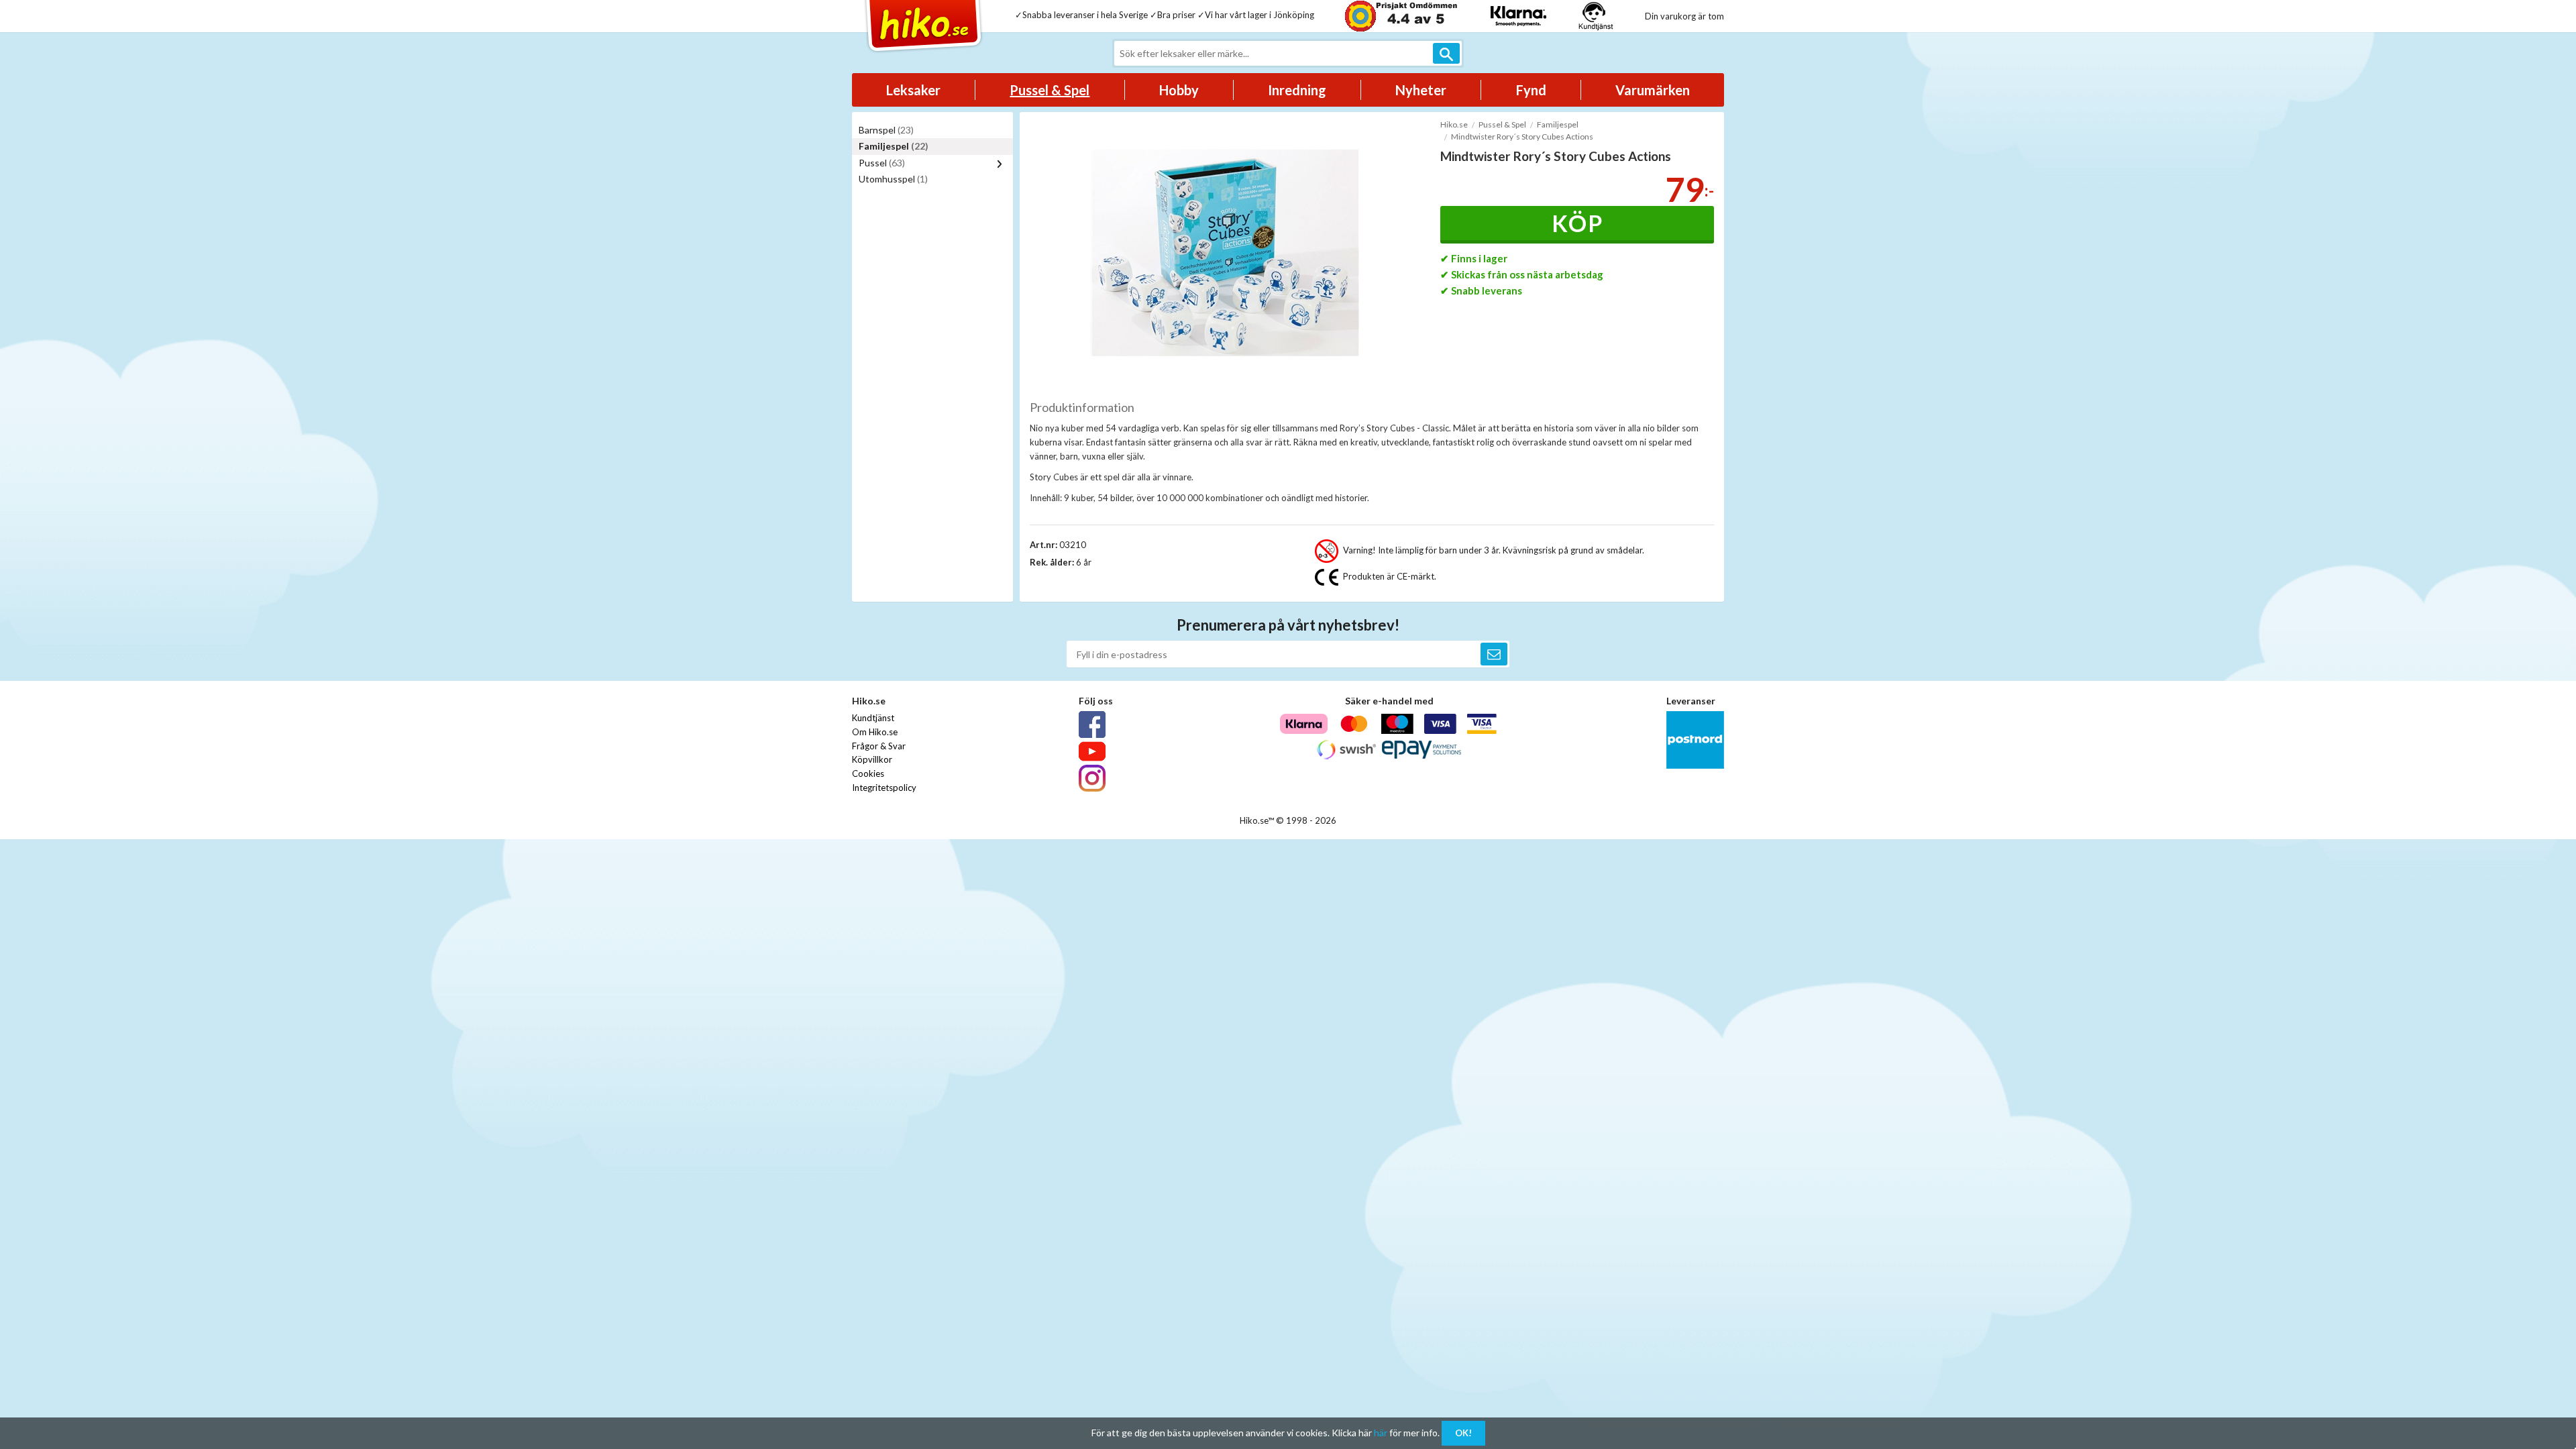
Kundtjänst (873, 718)
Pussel (882, 163)
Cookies (868, 773)
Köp (1577, 223)
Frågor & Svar (879, 746)
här (1381, 1433)
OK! (1463, 1433)
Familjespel (894, 146)
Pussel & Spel (1050, 90)
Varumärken (1653, 90)
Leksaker (913, 90)
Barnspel (886, 130)
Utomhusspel (893, 179)
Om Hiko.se (875, 732)
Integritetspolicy (884, 788)
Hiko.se (1454, 124)
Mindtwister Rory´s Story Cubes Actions (1522, 137)
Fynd (1531, 90)
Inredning (1297, 90)
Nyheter (1421, 90)
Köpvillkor (872, 759)
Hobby (1179, 90)
